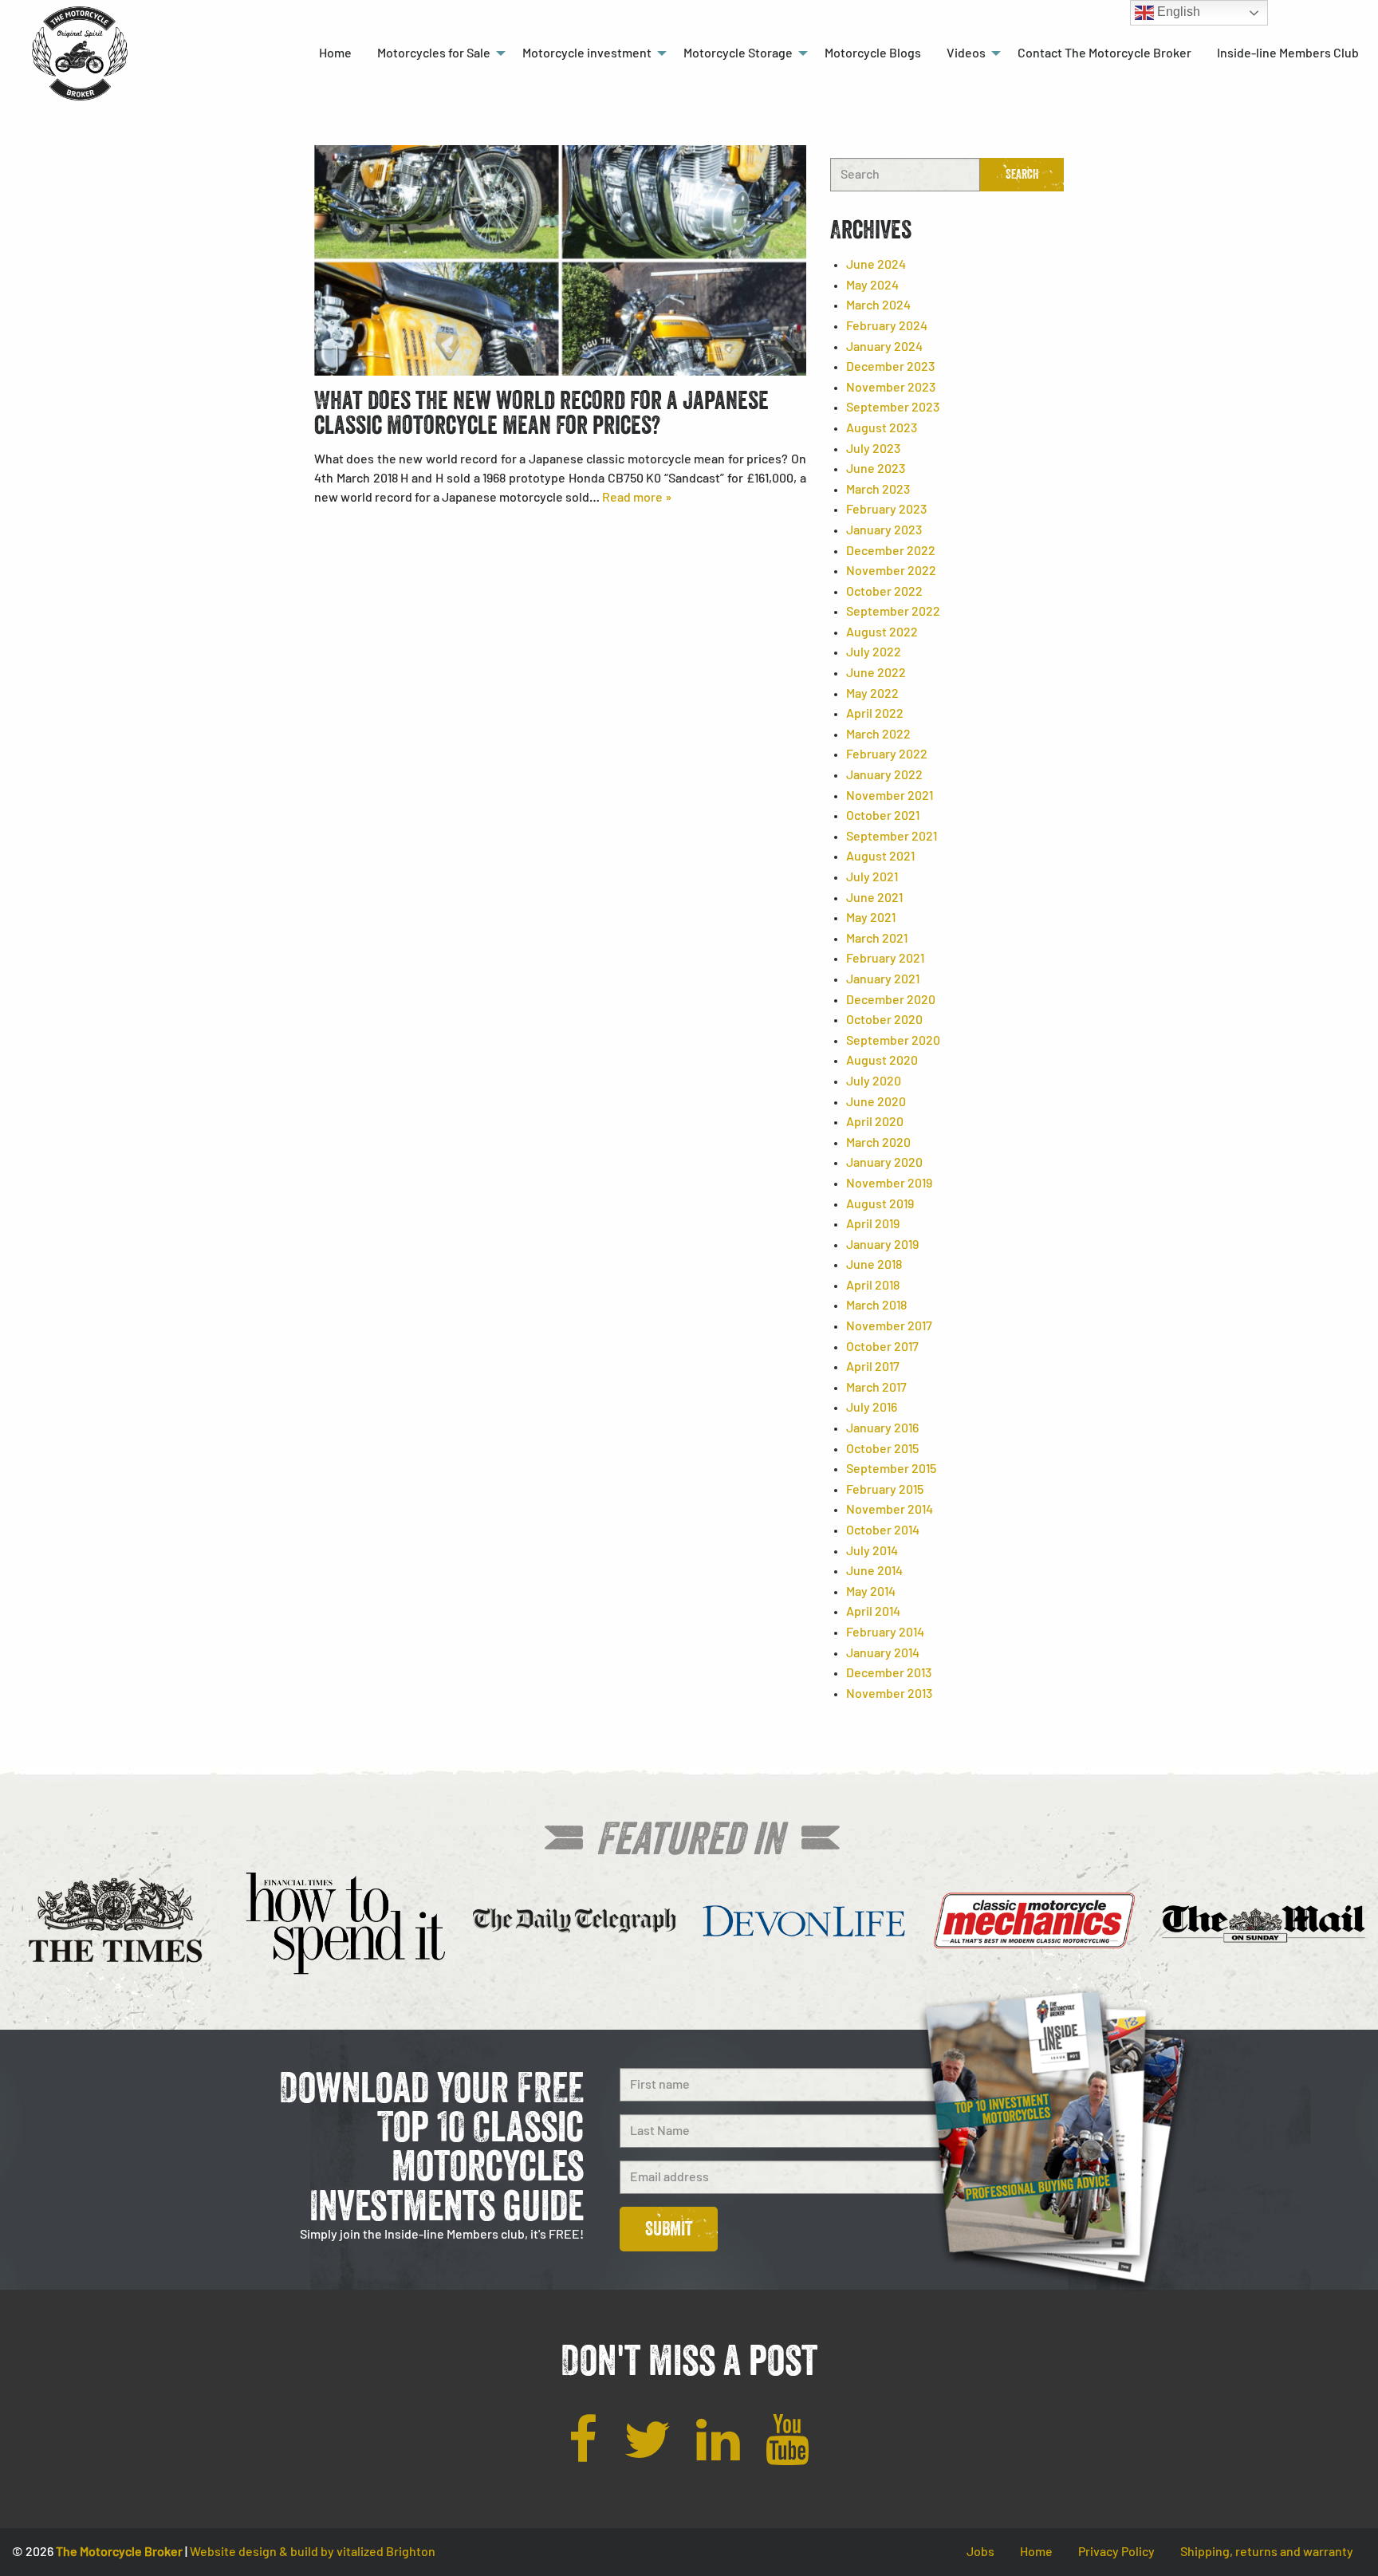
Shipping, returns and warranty (1267, 2552)
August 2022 (882, 632)
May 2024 (872, 286)
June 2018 (874, 1265)
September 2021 (892, 837)
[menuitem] (335, 53)
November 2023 (891, 388)
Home (335, 53)
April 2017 (873, 1367)
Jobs (980, 2552)
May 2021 (871, 918)
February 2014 (885, 1633)
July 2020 (874, 1081)
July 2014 (872, 1551)
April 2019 (873, 1224)
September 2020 (893, 1041)
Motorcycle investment (587, 53)
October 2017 (882, 1347)
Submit (669, 2229)
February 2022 (887, 754)
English (1177, 12)
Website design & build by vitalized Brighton (313, 2552)
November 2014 (890, 1510)
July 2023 (873, 449)
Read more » (637, 498)
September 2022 (893, 612)
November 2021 (890, 796)
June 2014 (874, 1571)
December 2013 (889, 1673)
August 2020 (882, 1061)
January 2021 (883, 979)
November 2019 (889, 1184)
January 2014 (883, 1653)
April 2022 (875, 714)
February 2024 (887, 326)
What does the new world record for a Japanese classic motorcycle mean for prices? (541, 412)
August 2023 (882, 428)
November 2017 (889, 1326)
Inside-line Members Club (1288, 53)
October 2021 (883, 816)
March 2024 (878, 305)
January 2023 (884, 530)
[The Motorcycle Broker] (80, 53)
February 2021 (885, 959)
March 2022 (878, 735)
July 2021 (872, 877)
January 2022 (884, 775)
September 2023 (893, 408)
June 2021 (874, 898)
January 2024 (884, 347)
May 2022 (872, 694)
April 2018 (873, 1286)
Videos (966, 53)
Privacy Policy (1116, 2552)
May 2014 (871, 1592)
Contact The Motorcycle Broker (1104, 53)
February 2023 (886, 510)
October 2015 (882, 1449)
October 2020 (884, 1020)
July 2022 (874, 652)
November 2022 (891, 571)
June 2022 (876, 673)
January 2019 (882, 1245)
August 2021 (880, 857)
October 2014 (883, 1530)
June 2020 (876, 1102)
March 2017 (876, 1388)
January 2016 (882, 1428)
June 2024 (876, 265)
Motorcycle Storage (738, 53)
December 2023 (890, 367)
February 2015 (885, 1490)
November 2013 (889, 1694)
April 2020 (875, 1122)
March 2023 (878, 490)
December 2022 (891, 551)
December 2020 (891, 1000)
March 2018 (876, 1306)
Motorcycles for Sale (434, 53)
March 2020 (878, 1143)
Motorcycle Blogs (873, 53)
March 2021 (877, 939)
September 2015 (891, 1469)
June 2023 (876, 469)
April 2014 (873, 1612)
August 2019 (880, 1204)
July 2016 (872, 1408)
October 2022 (884, 592)
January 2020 (884, 1163)
